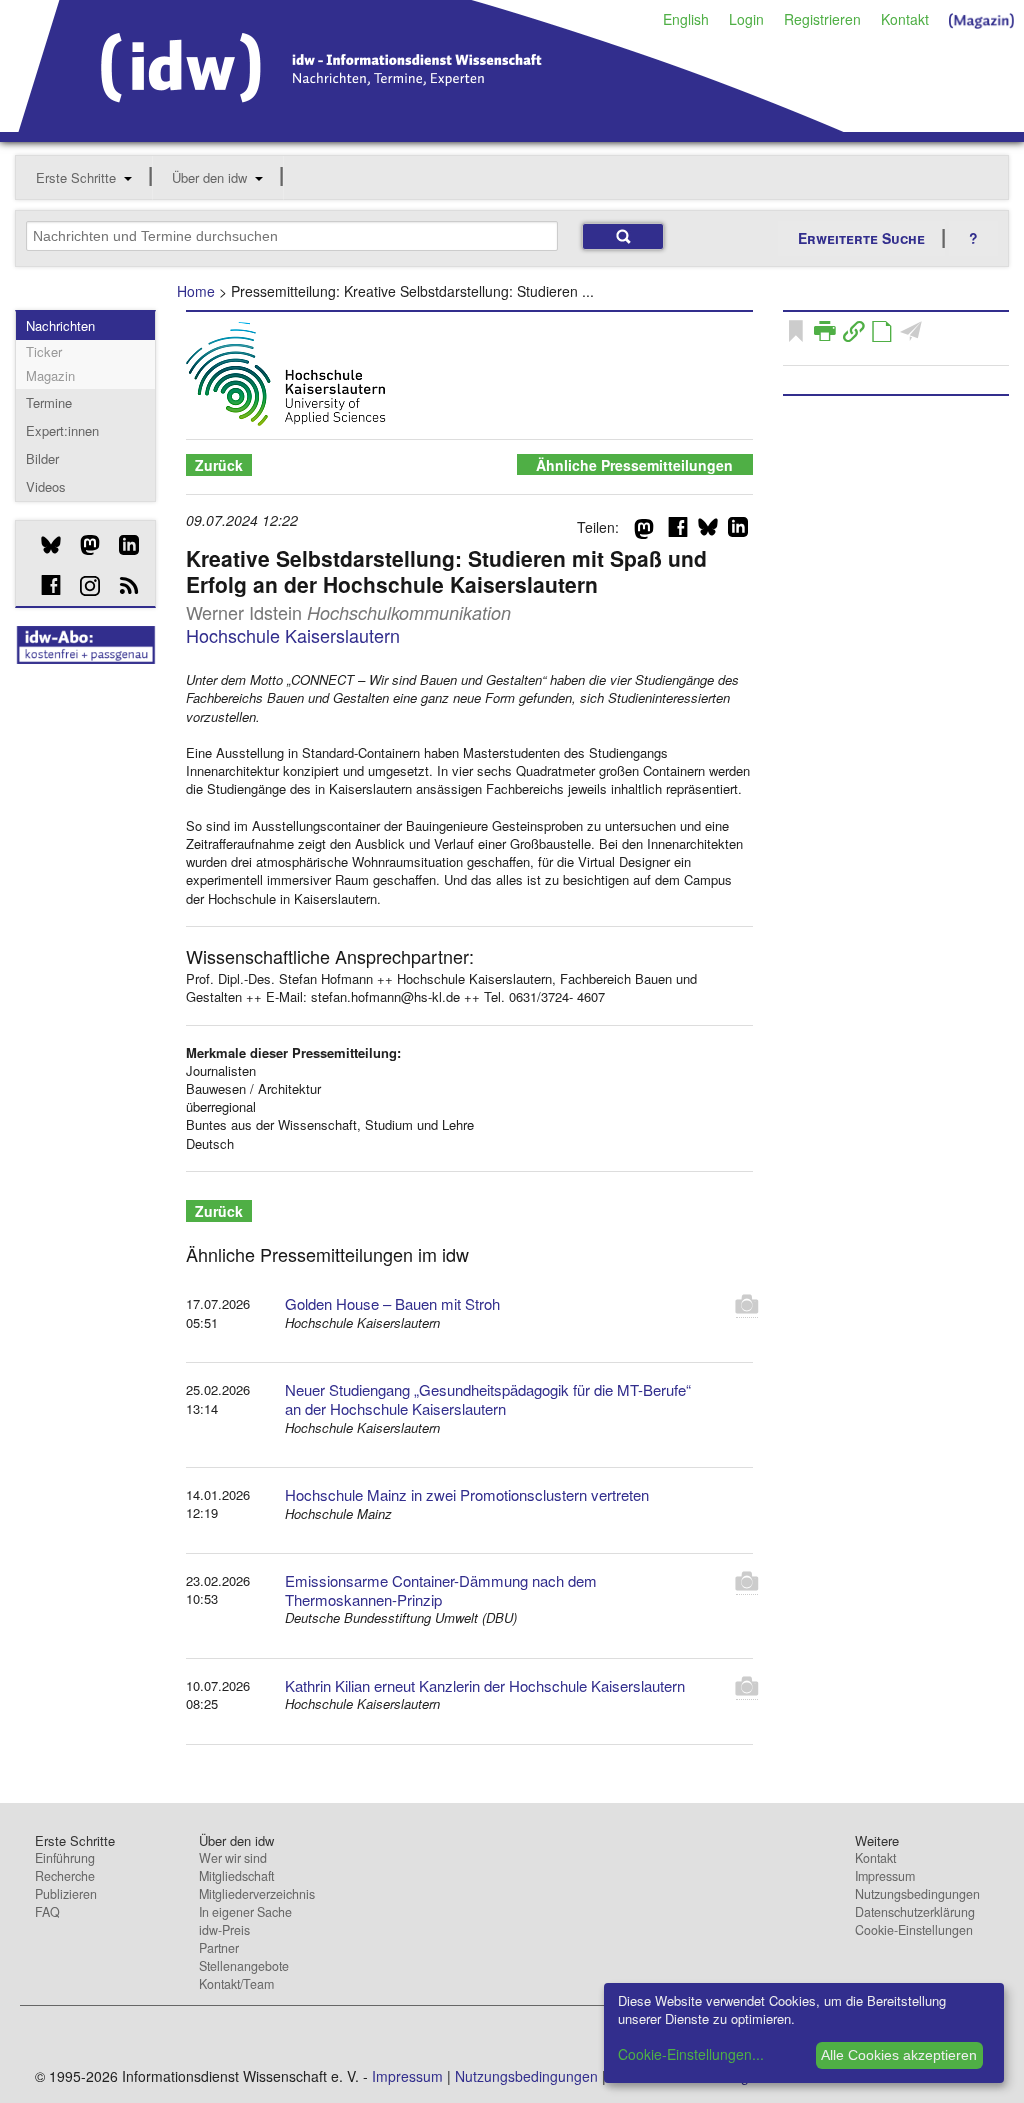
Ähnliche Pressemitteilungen (634, 465)
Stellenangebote (244, 1966)
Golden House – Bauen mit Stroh (392, 1303)
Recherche (65, 1876)
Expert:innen (62, 430)
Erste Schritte (76, 177)
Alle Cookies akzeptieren (899, 2055)
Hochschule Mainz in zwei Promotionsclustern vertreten (467, 1494)
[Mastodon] (82, 545)
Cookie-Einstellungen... (691, 2054)
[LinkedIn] (121, 545)
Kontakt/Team (236, 1984)
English (686, 19)
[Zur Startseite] (431, 125)
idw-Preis (224, 1930)
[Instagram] (82, 586)
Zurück (219, 465)
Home (196, 291)
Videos (46, 486)
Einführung (65, 1858)
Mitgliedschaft (236, 1876)
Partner (219, 1948)
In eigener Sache (245, 1912)
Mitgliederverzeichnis (257, 1894)
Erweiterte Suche (861, 238)
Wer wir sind (233, 1858)
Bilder (42, 458)
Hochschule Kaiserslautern (293, 635)
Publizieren (66, 1894)
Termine (49, 402)
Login (746, 19)
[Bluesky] (43, 545)
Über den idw (209, 177)
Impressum (885, 1876)
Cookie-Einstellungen (914, 1930)
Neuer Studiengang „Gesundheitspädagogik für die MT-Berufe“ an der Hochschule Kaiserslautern (488, 1399)
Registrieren (822, 19)
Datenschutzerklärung (915, 1912)
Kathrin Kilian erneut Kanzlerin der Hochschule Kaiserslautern (485, 1685)
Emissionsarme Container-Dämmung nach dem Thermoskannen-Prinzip (441, 1590)
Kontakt (905, 19)
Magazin (50, 375)
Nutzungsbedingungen (917, 1894)
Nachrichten (60, 325)
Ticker (44, 351)
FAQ (47, 1912)
